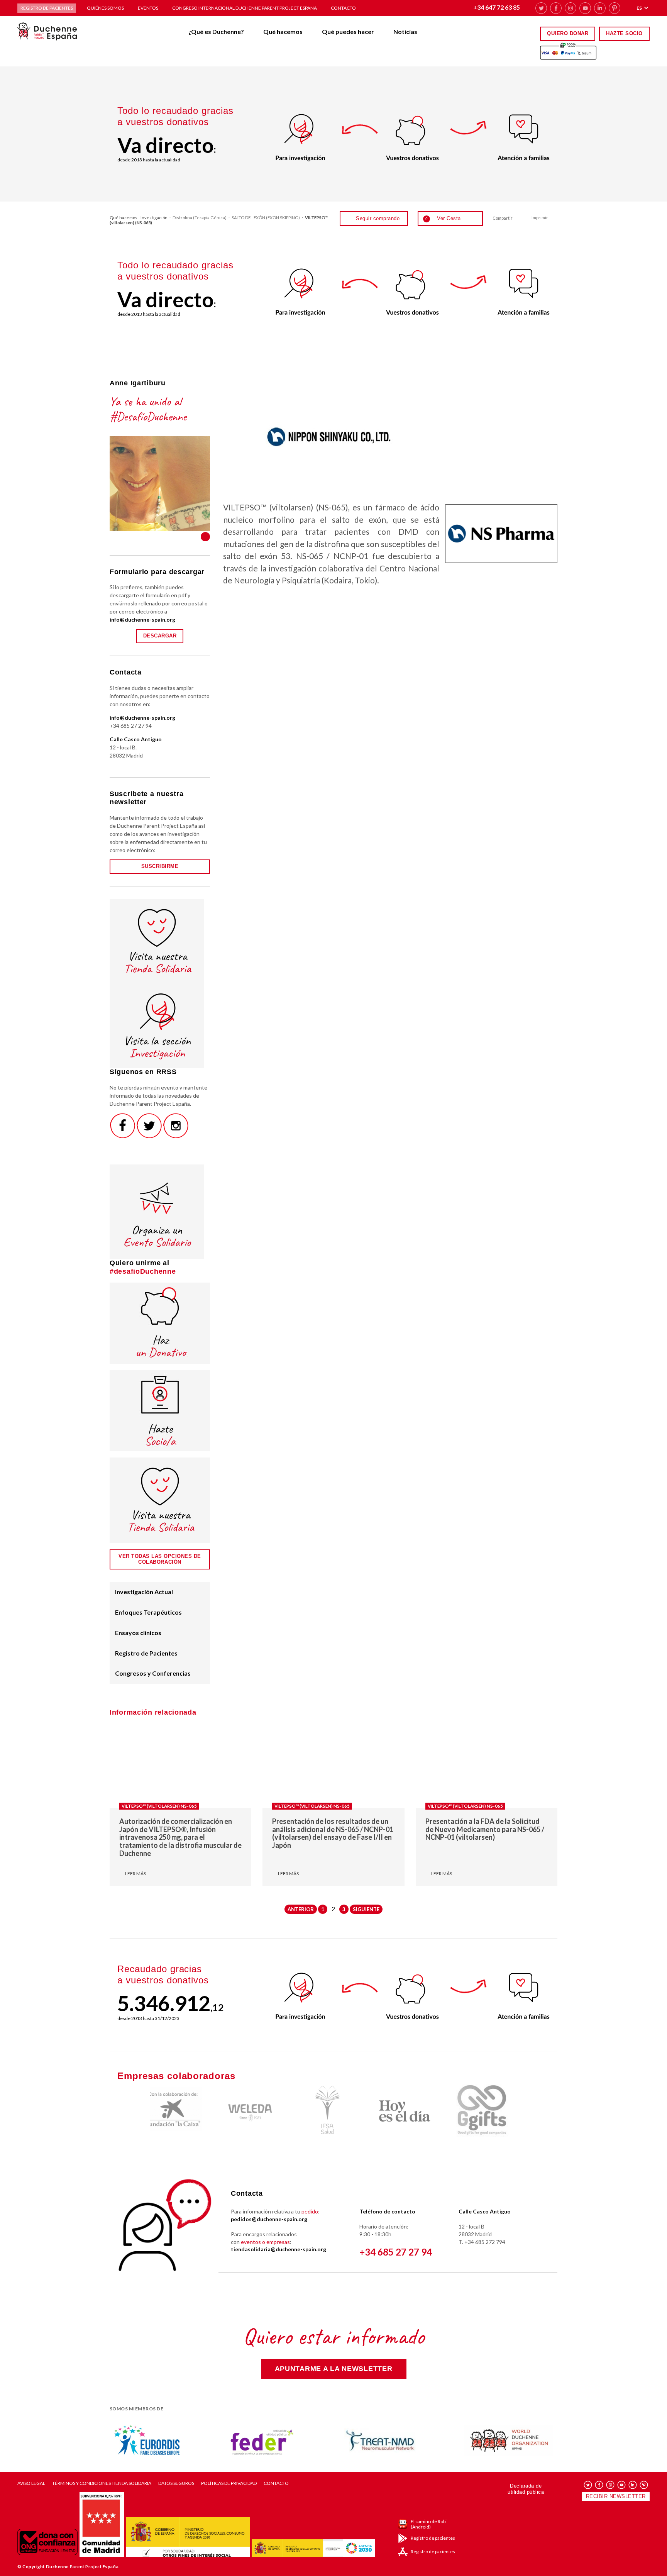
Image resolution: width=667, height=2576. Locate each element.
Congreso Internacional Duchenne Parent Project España (245, 8)
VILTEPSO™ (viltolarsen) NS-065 (159, 1806)
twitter (541, 8)
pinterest (615, 8)
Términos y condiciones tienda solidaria (102, 2483)
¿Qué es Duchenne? (216, 31)
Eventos (148, 8)
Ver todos (205, 537)
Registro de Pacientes (146, 1653)
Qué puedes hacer (348, 31)
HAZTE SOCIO (624, 33)
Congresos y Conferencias (153, 1673)
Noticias (405, 31)
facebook (556, 8)
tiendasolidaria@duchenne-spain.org (278, 2249)
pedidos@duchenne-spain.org (269, 2219)
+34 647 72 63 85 (497, 7)
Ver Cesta (443, 218)
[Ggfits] (411, 2111)
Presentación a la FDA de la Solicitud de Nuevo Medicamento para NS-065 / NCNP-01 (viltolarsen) (485, 1829)
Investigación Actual (144, 1592)
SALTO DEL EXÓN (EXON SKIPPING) (266, 218)
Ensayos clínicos (138, 1633)
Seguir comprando (378, 218)
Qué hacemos (283, 31)
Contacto (343, 8)
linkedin (600, 8)
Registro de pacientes (47, 8)
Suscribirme (160, 866)
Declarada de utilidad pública (526, 2489)
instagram (571, 8)
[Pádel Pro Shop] (488, 2111)
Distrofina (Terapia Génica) (200, 218)
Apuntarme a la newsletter (334, 2369)
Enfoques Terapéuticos (148, 1612)
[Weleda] (179, 2111)
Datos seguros (176, 2483)
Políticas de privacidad (229, 2483)
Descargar (160, 636)
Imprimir (540, 218)
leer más (135, 1874)
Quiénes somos (105, 8)
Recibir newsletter (616, 2496)
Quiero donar (568, 33)
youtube (585, 8)
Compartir (503, 218)
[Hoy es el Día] (333, 2111)
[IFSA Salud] (256, 2111)
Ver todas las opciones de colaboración (160, 1559)
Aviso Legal (31, 2483)
